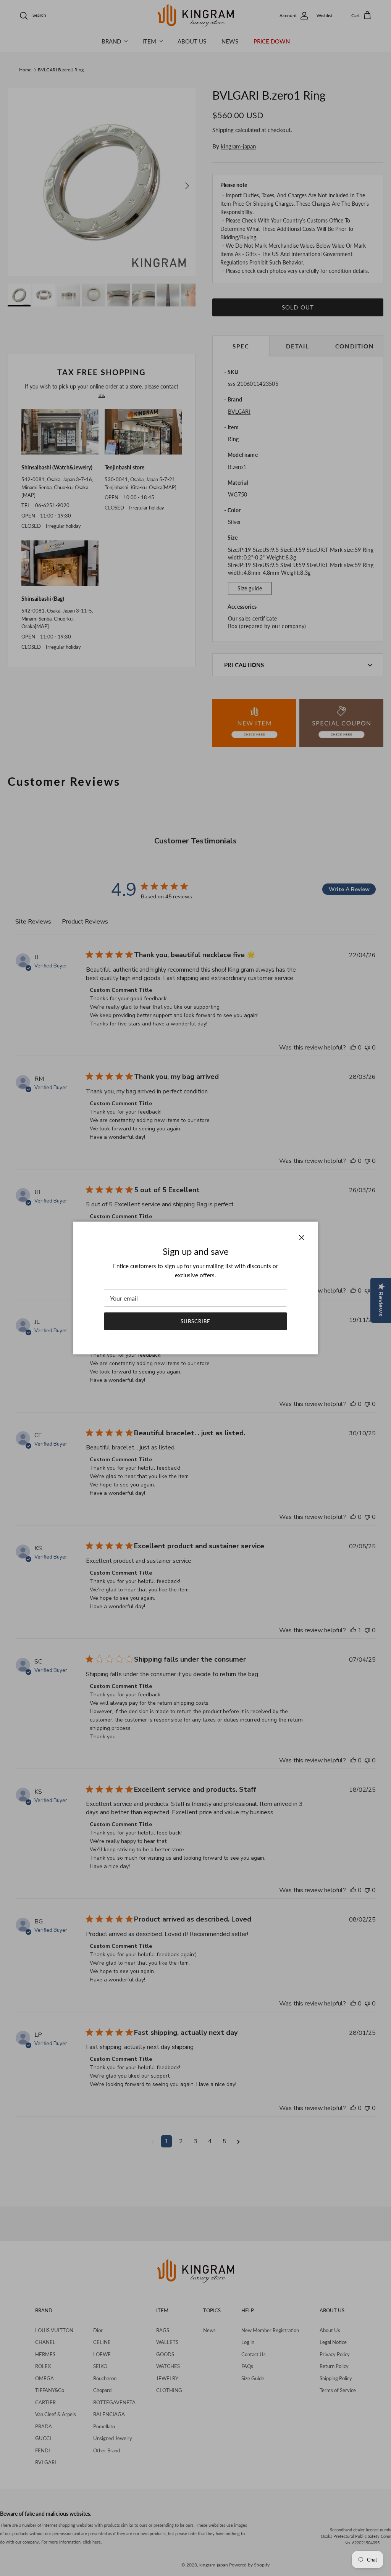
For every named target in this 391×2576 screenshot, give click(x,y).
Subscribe (195, 1321)
